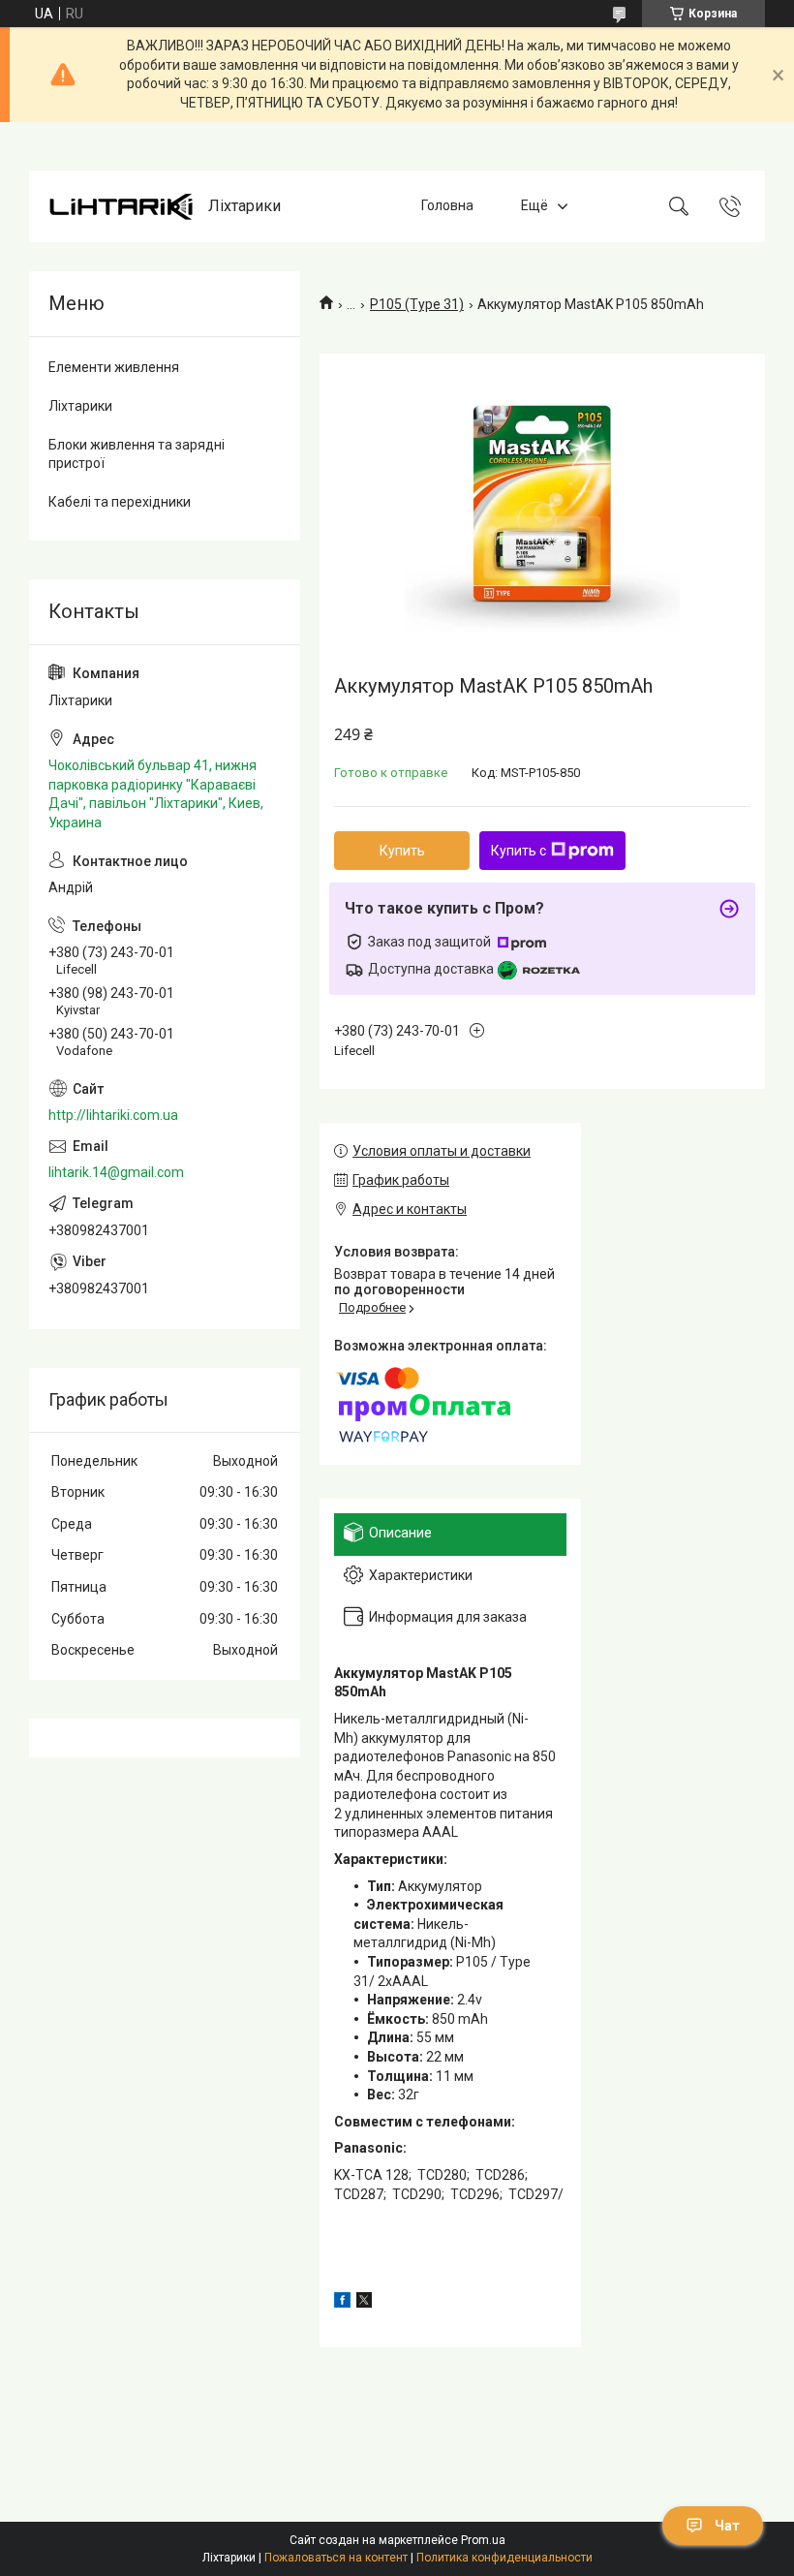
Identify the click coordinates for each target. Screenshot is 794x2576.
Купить (402, 851)
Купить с (519, 851)
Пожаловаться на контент (336, 2558)
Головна (447, 206)
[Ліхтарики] (121, 207)
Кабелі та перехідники (120, 502)
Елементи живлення (114, 367)
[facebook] (342, 2303)
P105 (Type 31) (417, 304)
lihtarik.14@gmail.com (116, 1172)
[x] (364, 2303)
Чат (727, 2526)
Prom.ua (483, 2540)
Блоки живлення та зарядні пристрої (137, 454)
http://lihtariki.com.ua (113, 1115)
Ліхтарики (80, 406)
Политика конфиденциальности (504, 2558)
